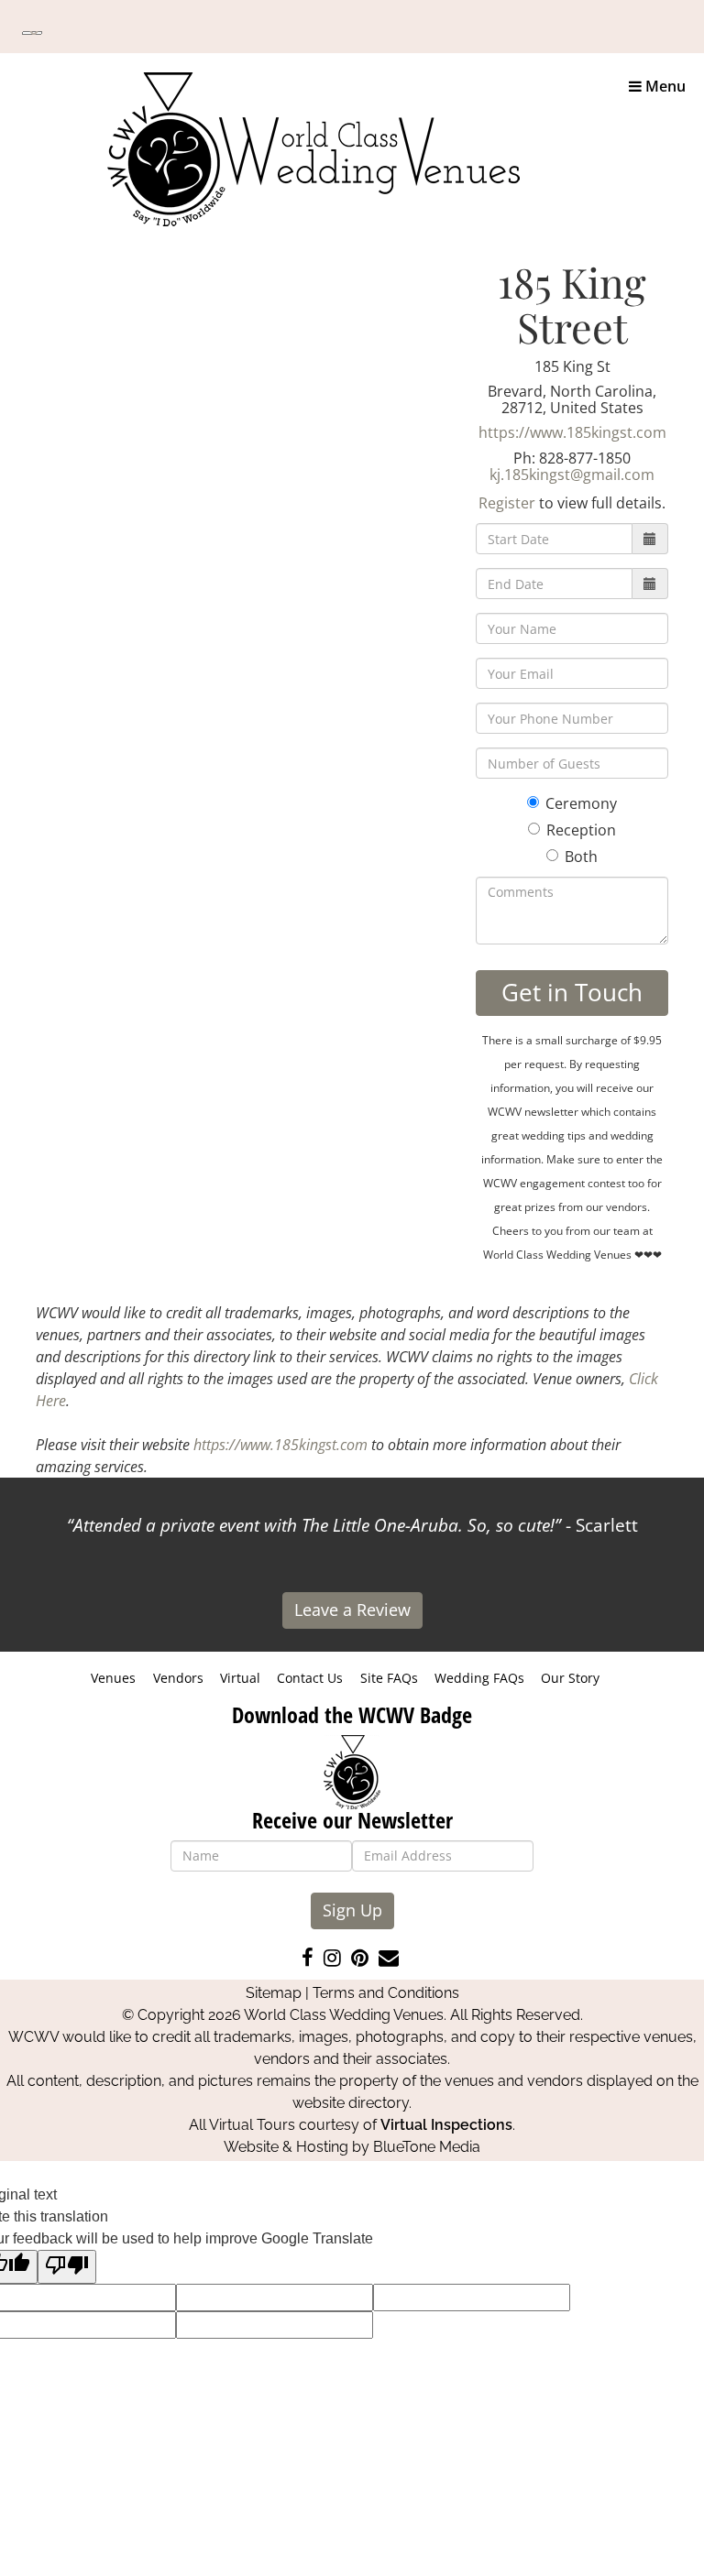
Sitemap (274, 1993)
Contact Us (310, 1678)
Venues (113, 1678)
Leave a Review (352, 1610)
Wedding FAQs (479, 1678)
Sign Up (352, 1910)
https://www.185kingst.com (572, 432)
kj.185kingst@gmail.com (572, 475)
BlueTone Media (427, 2147)
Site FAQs (389, 1678)
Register (507, 503)
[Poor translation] (67, 2267)
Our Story (570, 1678)
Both (581, 857)
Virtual (240, 1678)
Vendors (178, 1678)
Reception (581, 830)
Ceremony (581, 803)
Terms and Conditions (386, 1993)
